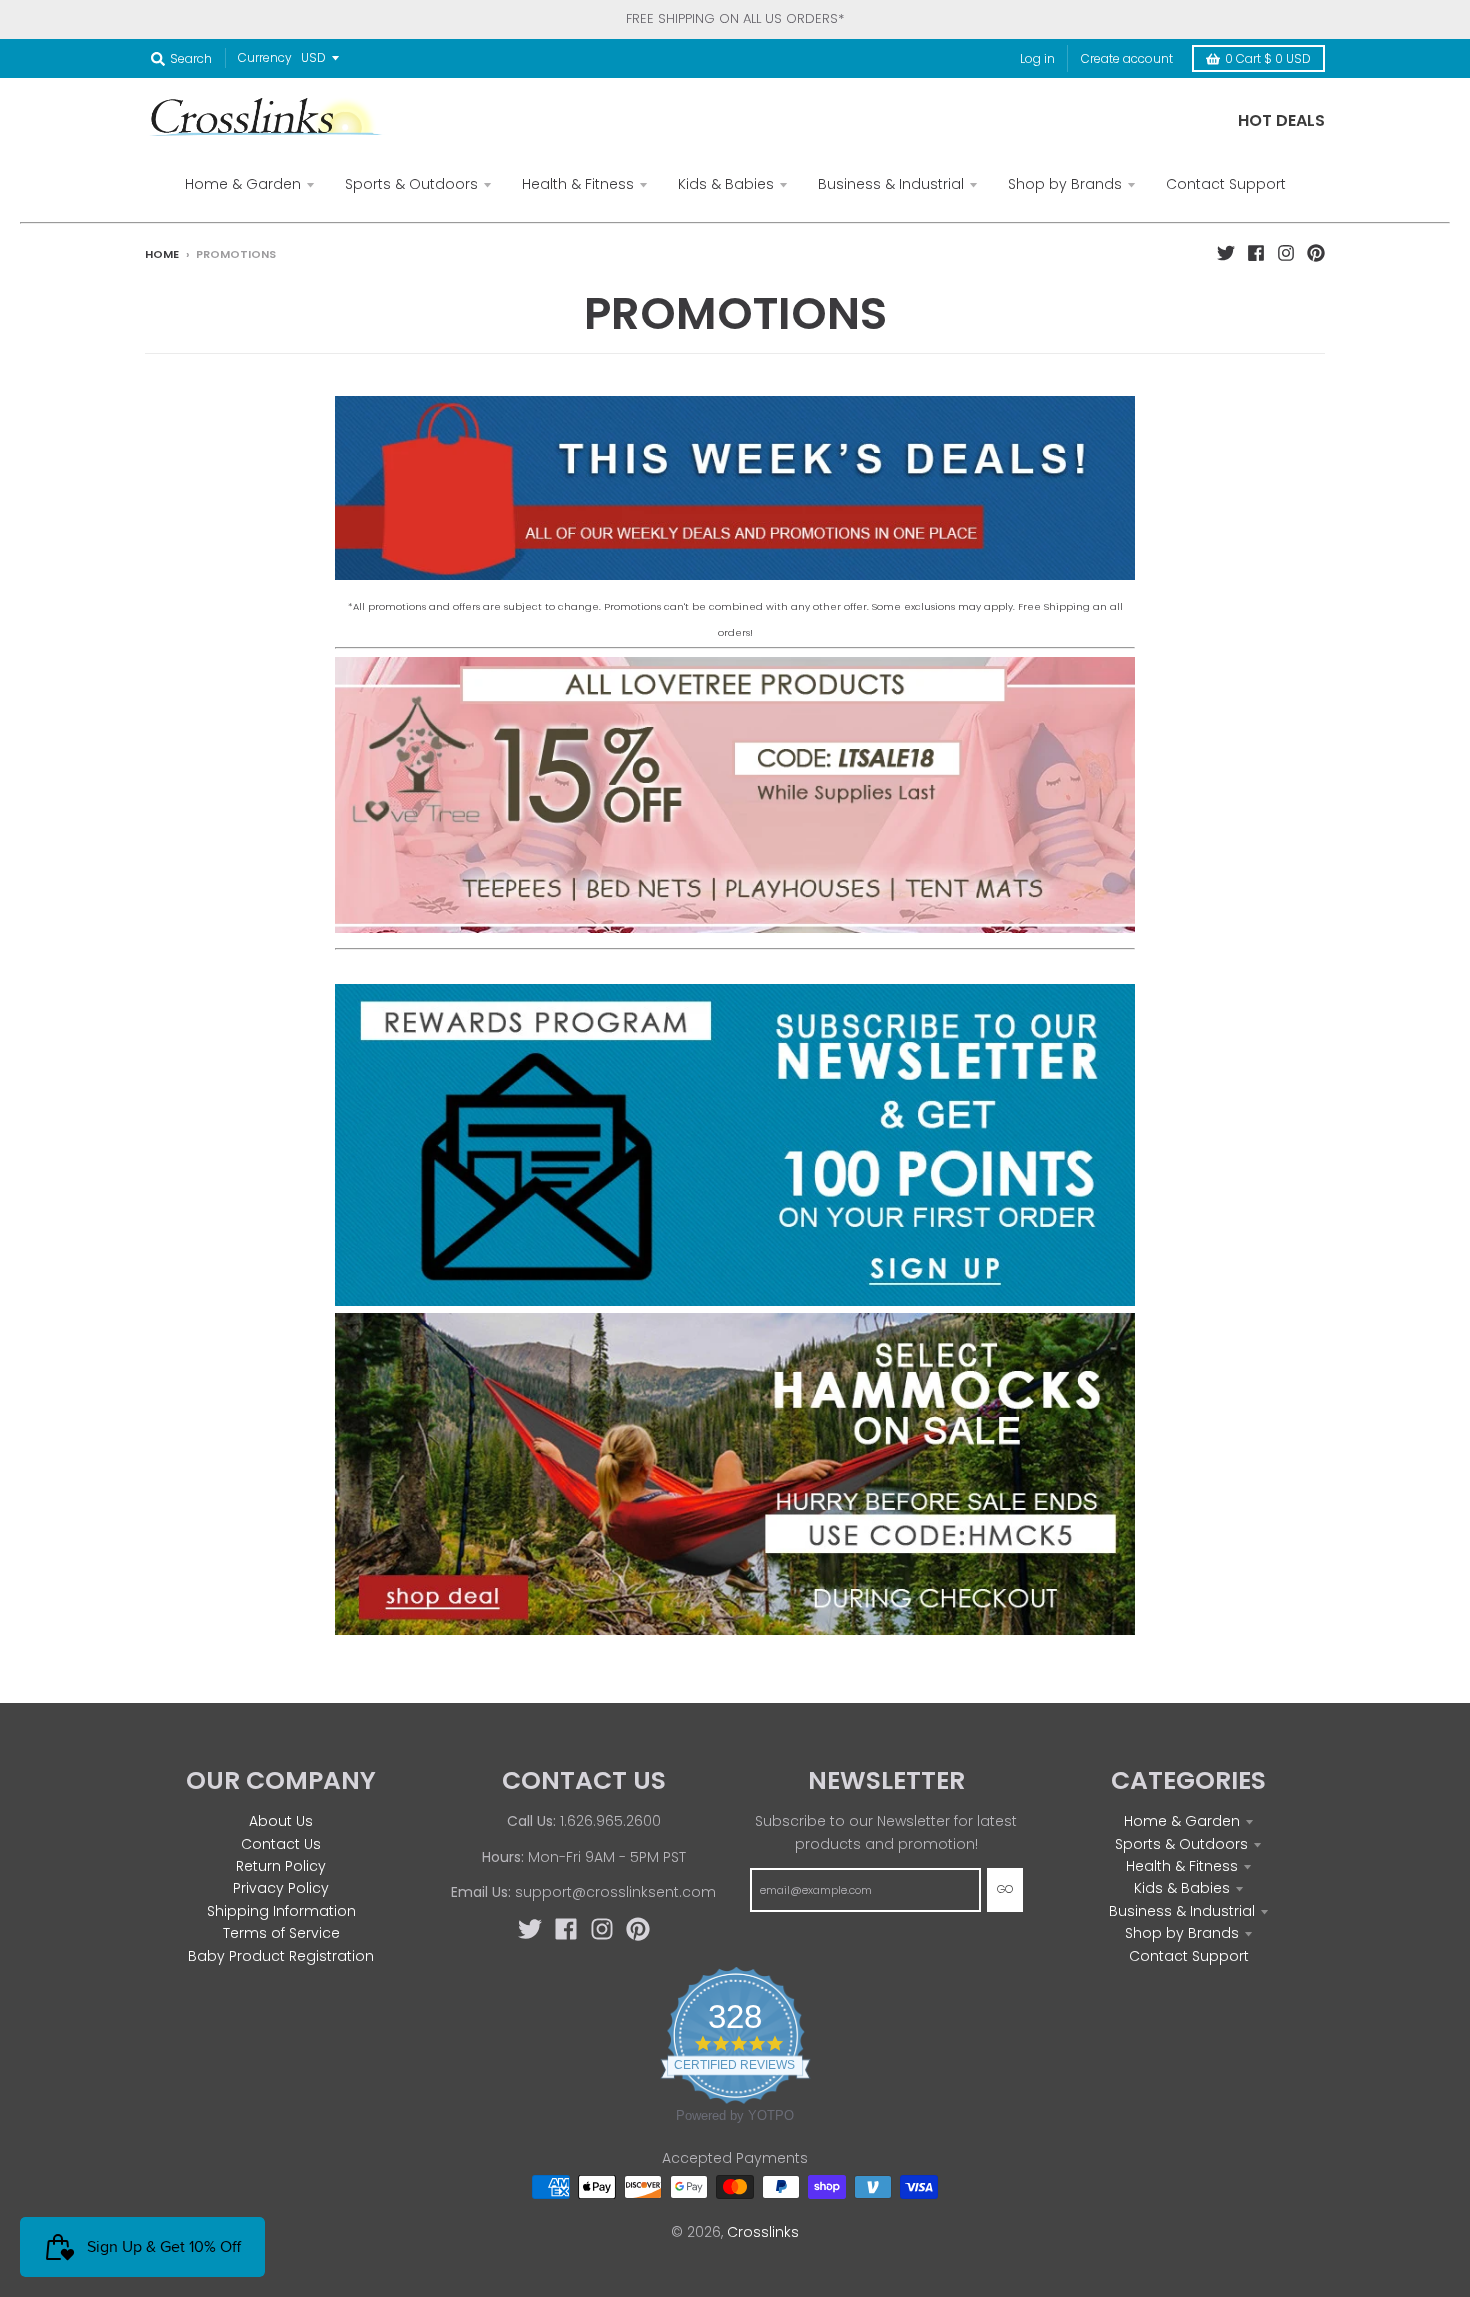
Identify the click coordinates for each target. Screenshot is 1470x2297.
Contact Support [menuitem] (1226, 184)
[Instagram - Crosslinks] (1286, 253)
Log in (1037, 58)
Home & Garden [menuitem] (243, 184)
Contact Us (281, 1844)
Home (162, 254)
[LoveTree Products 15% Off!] (735, 927)
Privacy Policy (281, 1888)
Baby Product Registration (281, 1956)
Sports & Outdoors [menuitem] (411, 184)
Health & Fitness (1182, 1866)
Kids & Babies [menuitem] (726, 184)
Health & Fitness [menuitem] (578, 184)
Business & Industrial (1182, 1911)
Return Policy (281, 1866)
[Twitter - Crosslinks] (1226, 253)
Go (1005, 1889)
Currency (265, 57)
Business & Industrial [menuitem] (891, 184)
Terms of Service (281, 1933)
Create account (1127, 58)
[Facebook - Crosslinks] (1256, 253)
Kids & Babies (1182, 1888)
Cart (1268, 58)
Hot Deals (1281, 120)
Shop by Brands (1182, 1933)
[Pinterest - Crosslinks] (1316, 253)
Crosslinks (763, 2232)
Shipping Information (281, 1911)
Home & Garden (1182, 1821)
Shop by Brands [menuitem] (1065, 184)
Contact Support (1189, 1956)
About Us (281, 1821)
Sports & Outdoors (1181, 1844)
